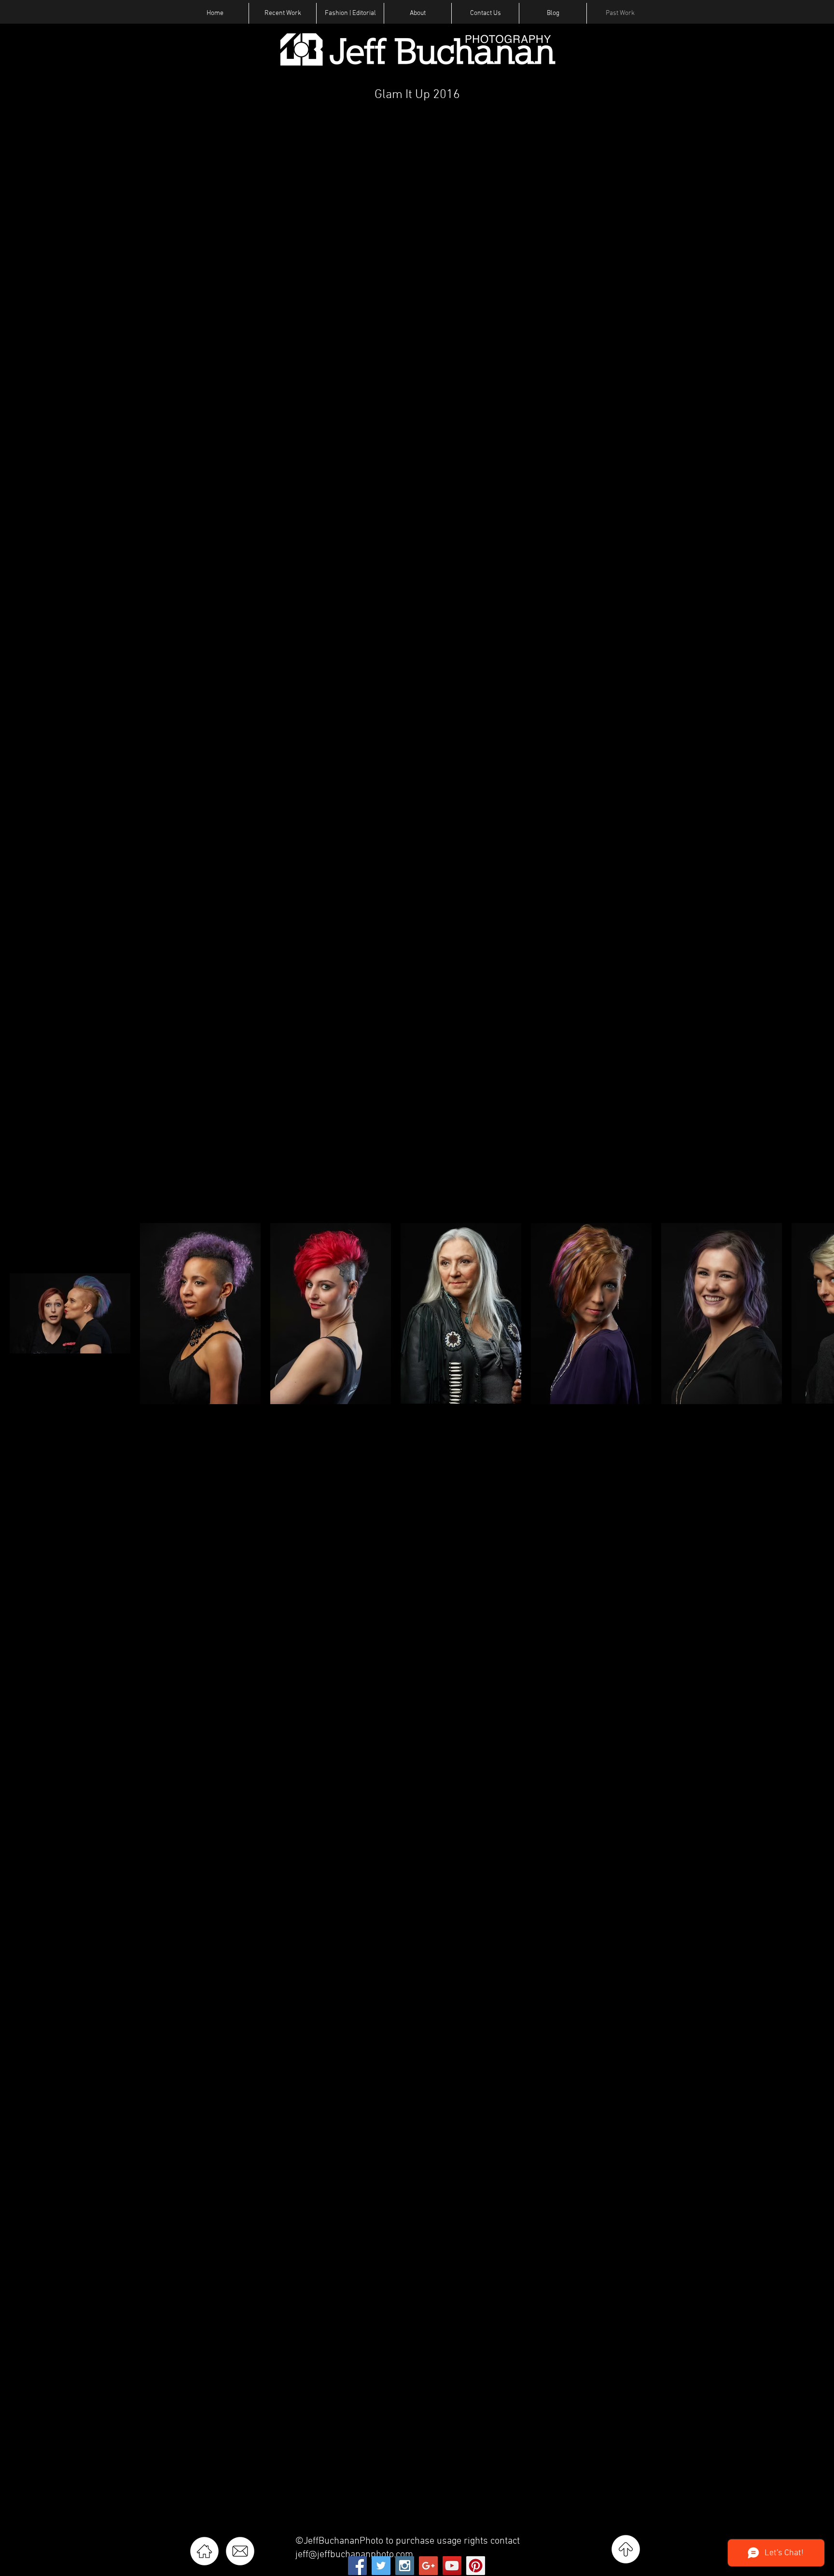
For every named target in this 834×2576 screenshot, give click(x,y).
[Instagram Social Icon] (405, 2566)
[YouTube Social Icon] (452, 2566)
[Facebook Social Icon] (357, 2566)
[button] (283, 13)
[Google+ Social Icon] (428, 2566)
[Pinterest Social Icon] (476, 2566)
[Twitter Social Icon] (381, 2566)
